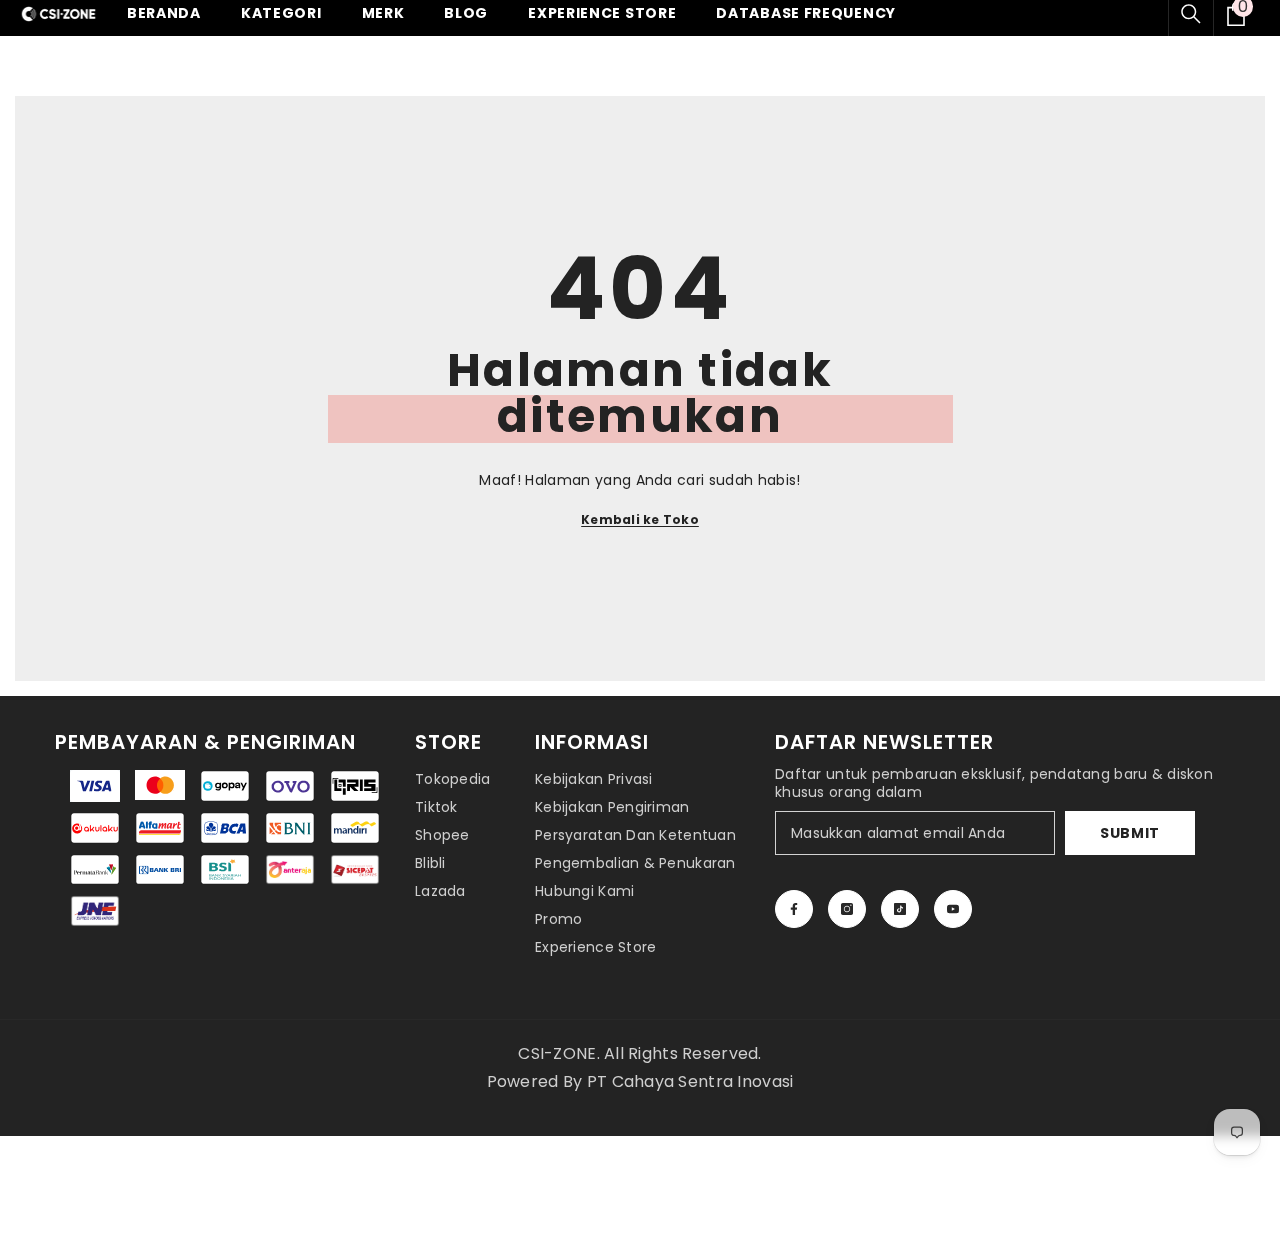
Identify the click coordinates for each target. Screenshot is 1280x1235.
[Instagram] (847, 909)
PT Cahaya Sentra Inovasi (690, 1081)
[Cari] (1191, 14)
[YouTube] (953, 909)
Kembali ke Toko (640, 519)
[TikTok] (900, 909)
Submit (1130, 833)
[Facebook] (794, 909)
